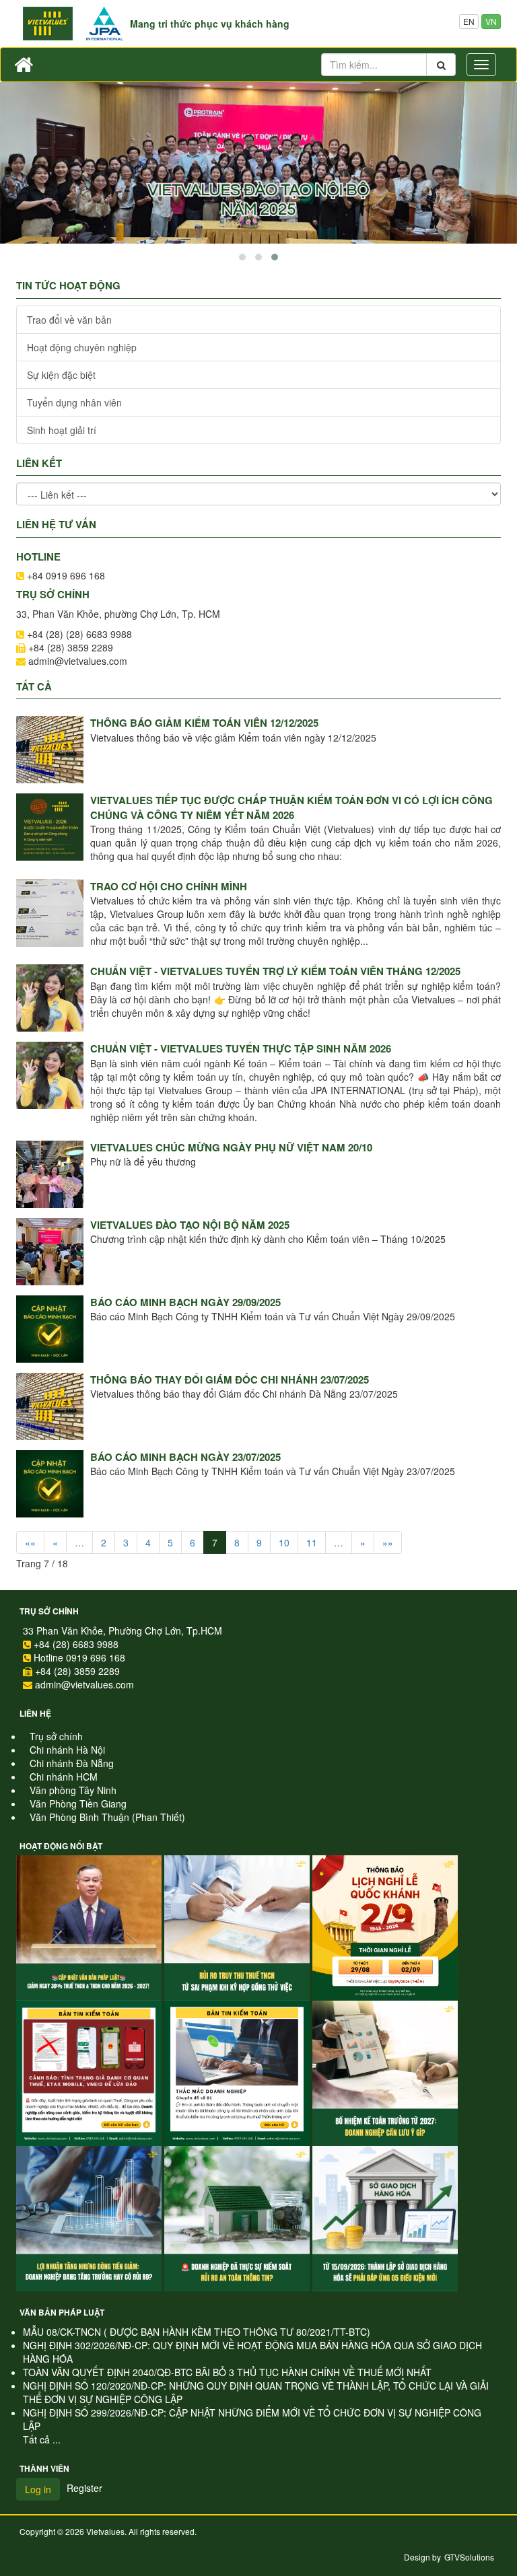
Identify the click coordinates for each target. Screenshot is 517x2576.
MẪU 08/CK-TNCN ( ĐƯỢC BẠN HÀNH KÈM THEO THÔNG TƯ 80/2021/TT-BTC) (197, 2332)
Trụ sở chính (49, 1611)
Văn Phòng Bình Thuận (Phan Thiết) (107, 1817)
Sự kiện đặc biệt (61, 375)
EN (469, 21)
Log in (38, 2489)
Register (84, 2488)
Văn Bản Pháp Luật (62, 2312)
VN (491, 21)
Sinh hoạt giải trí (62, 430)
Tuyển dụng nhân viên (74, 402)
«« (30, 1542)
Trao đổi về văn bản (69, 320)
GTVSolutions (469, 2557)
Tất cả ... (42, 2439)
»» (388, 1542)
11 (312, 1542)
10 (284, 1542)
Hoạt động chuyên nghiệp (82, 347)
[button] (242, 257)
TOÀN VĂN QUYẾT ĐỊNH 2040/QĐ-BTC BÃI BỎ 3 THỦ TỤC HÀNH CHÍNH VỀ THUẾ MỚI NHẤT (227, 2372)
